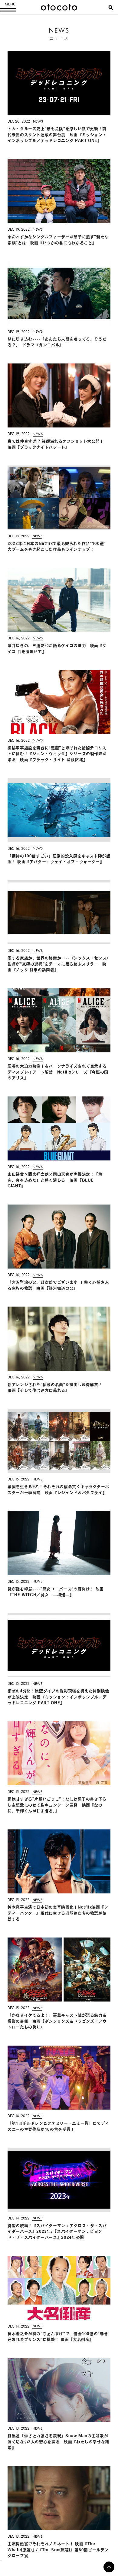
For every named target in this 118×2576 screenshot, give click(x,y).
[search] (111, 8)
